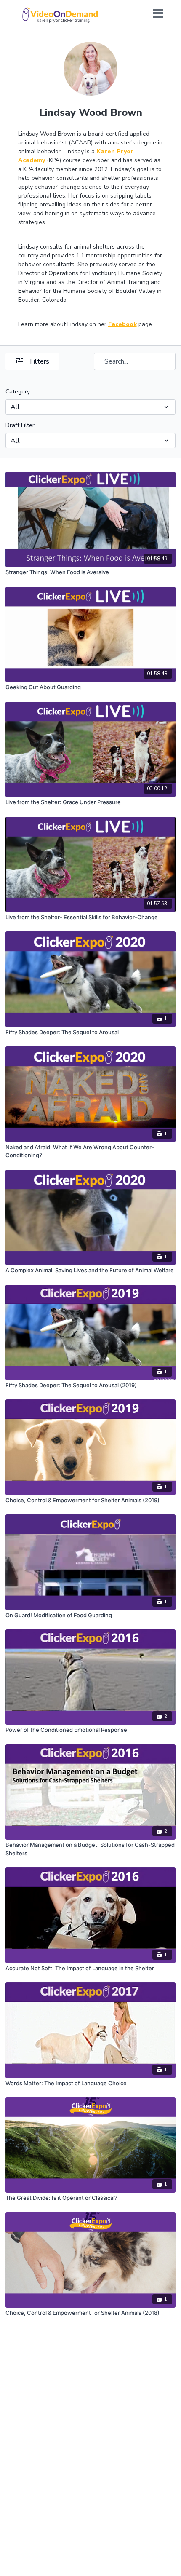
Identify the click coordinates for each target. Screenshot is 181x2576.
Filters (40, 361)
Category (18, 392)
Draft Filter (20, 425)
